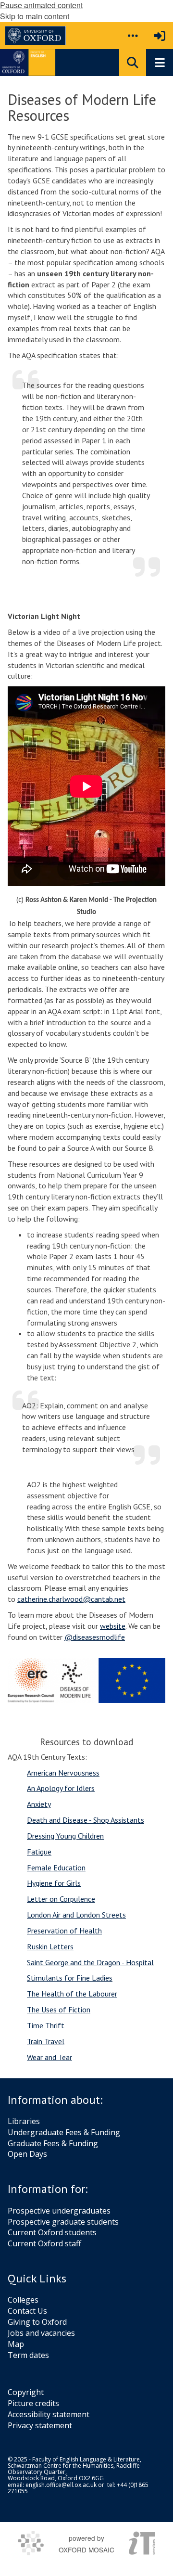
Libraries (24, 2121)
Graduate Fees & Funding (53, 2143)
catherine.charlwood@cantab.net (71, 1599)
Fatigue (39, 1852)
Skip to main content (35, 16)
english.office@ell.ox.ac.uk (61, 2485)
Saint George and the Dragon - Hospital (90, 1962)
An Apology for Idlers (61, 1788)
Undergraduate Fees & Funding (64, 2132)
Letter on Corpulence (61, 1899)
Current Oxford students (52, 2232)
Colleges (23, 2300)
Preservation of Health (64, 1931)
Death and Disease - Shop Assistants (86, 1820)
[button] (133, 36)
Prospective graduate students (63, 2222)
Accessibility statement (49, 2414)
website (113, 1626)
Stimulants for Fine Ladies (70, 1978)
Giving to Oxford (37, 2322)
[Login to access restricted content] (160, 36)
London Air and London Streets (76, 1915)
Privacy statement (40, 2425)
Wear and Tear (49, 2057)
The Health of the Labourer (72, 1994)
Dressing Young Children (65, 1836)
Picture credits (33, 2403)
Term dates (28, 2355)
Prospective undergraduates (59, 2211)
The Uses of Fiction (59, 2009)
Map (16, 2344)
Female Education (56, 1868)
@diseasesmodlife (95, 1637)
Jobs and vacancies (41, 2333)
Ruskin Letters (50, 1946)
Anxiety (39, 1804)
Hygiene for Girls (54, 1883)
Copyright (26, 2392)
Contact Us (27, 2311)
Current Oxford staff (44, 2243)
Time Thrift (46, 2025)
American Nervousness (63, 1773)
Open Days (27, 2154)
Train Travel (46, 2041)
